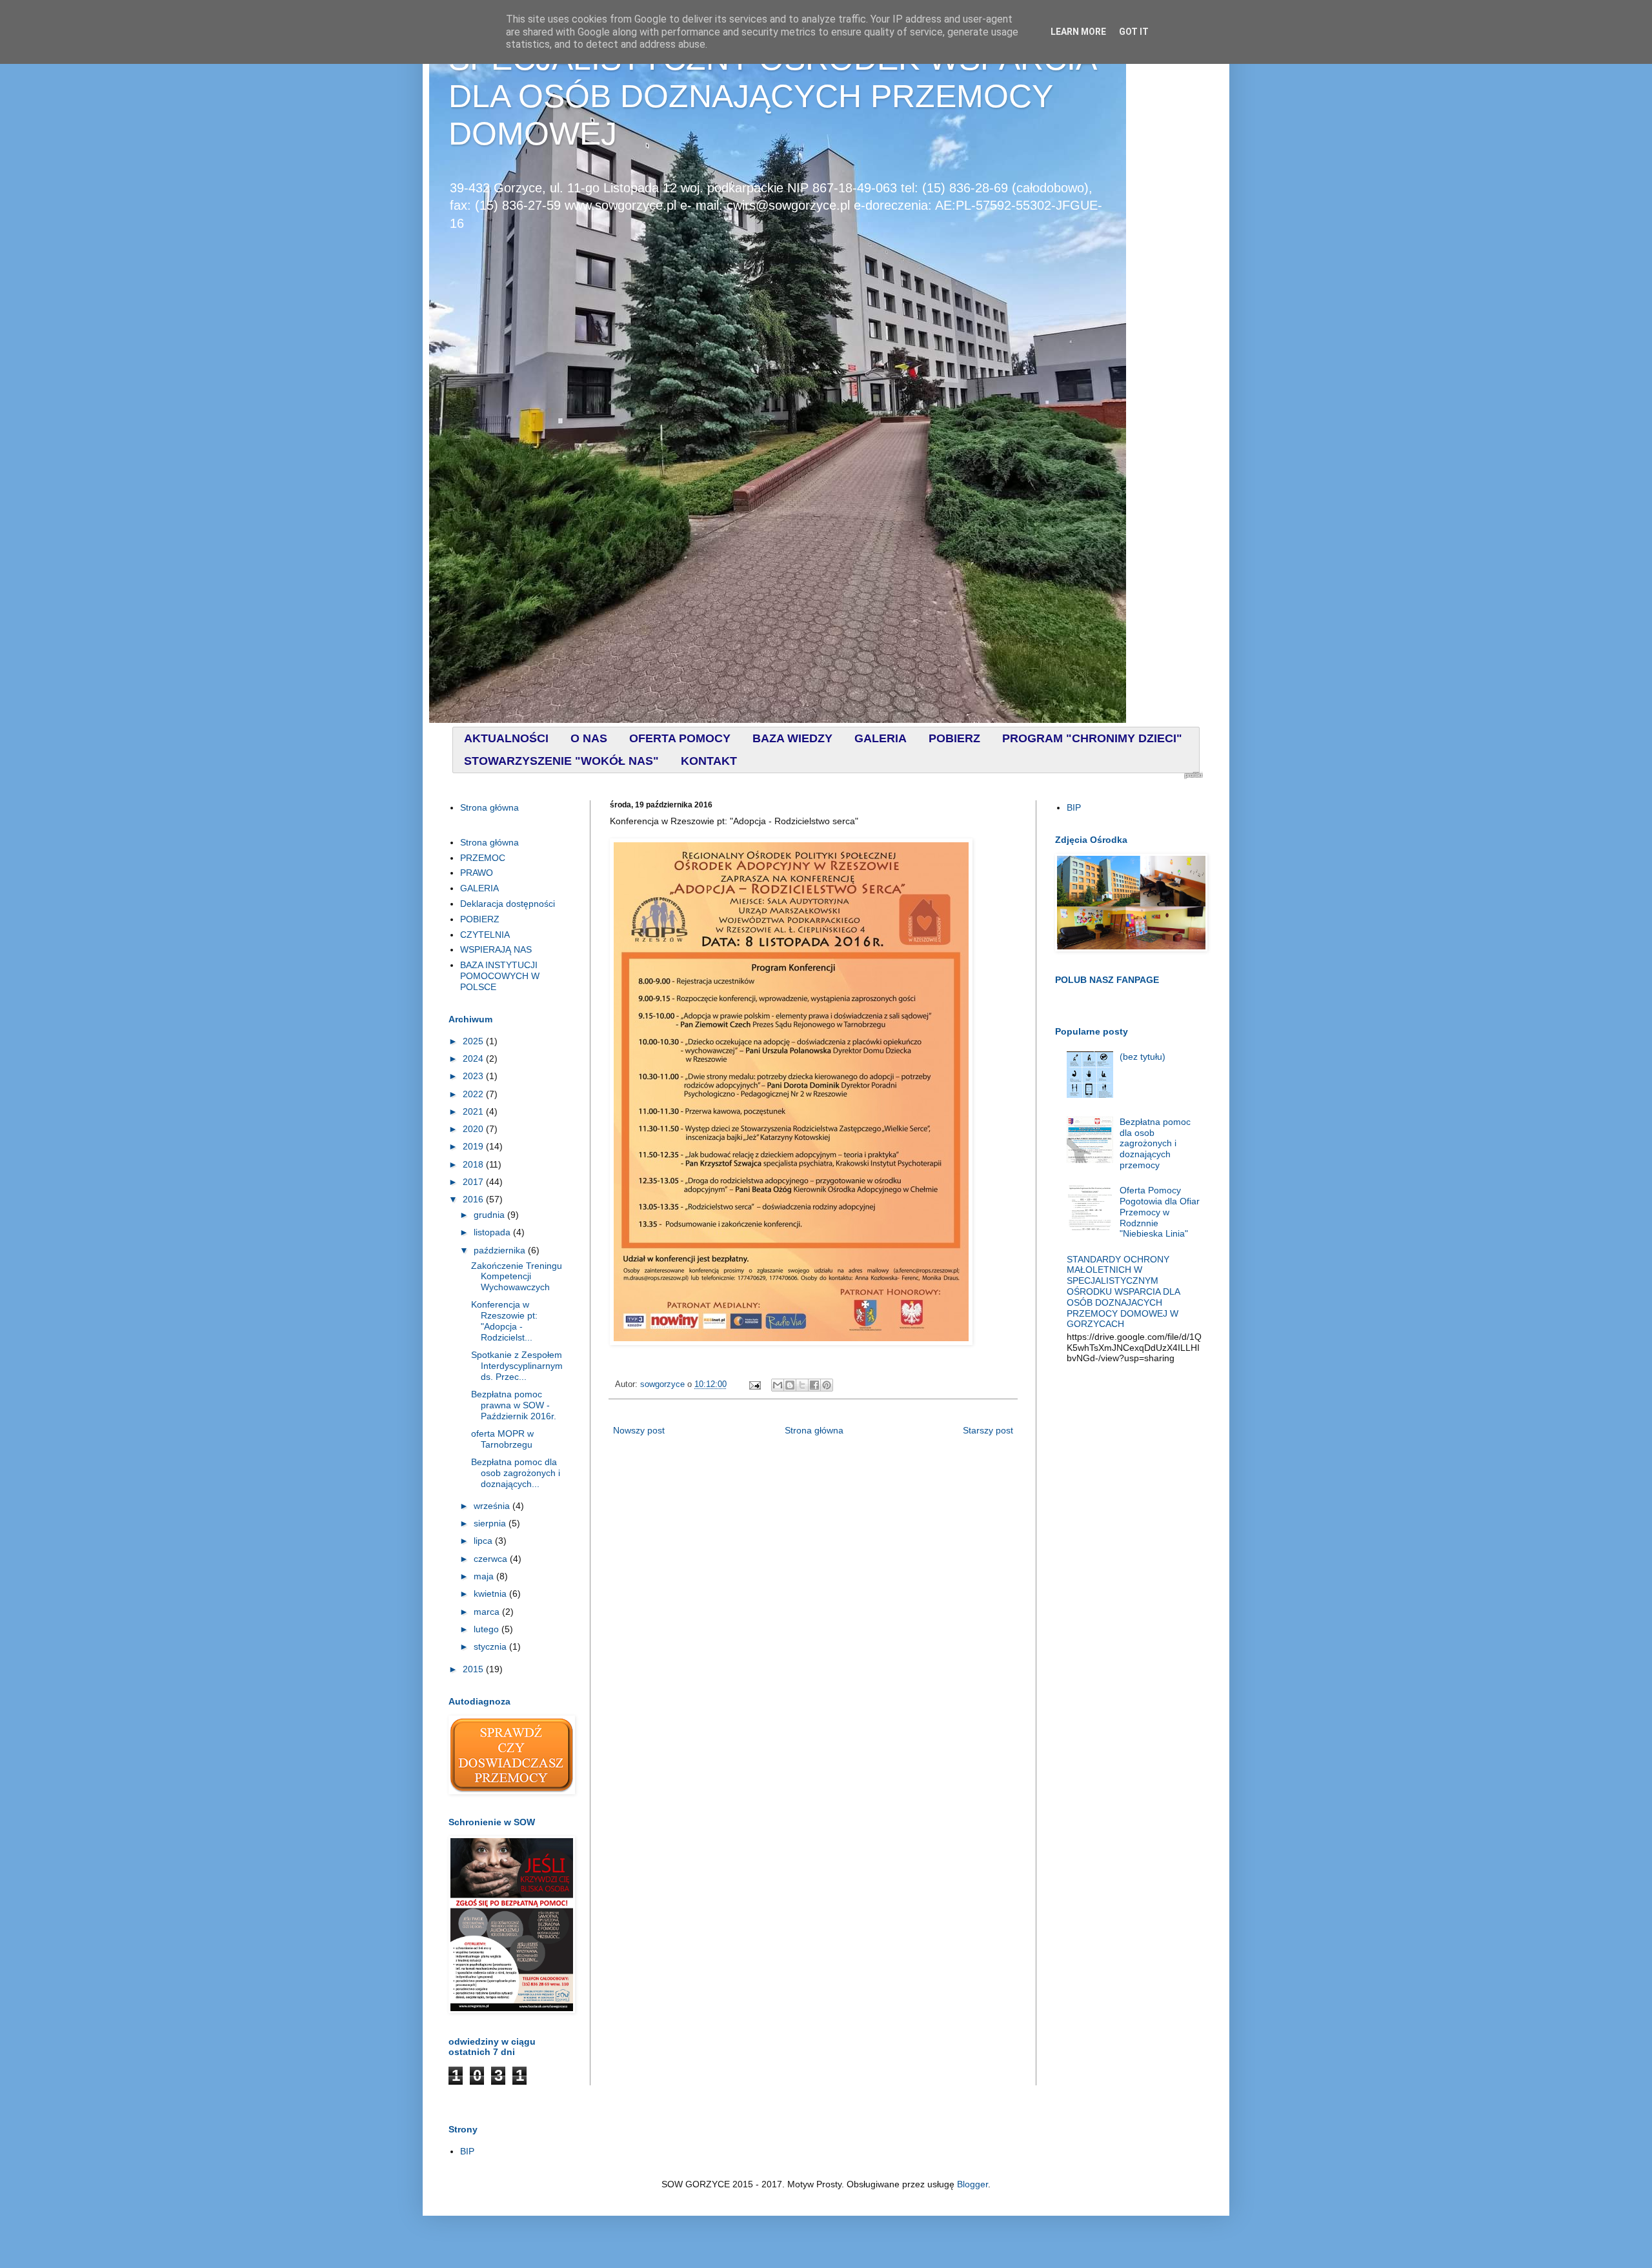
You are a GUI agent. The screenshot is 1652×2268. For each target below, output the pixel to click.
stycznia (491, 1646)
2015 (474, 1669)
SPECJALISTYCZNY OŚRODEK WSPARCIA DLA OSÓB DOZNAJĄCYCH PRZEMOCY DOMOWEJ (772, 96)
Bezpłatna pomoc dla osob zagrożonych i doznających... (516, 1473)
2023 (474, 1076)
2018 (474, 1164)
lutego (488, 1629)
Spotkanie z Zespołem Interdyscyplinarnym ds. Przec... (517, 1366)
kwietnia (491, 1594)
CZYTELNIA (485, 935)
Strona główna (814, 1430)
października (501, 1250)
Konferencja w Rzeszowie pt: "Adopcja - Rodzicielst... (504, 1321)
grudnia (490, 1215)
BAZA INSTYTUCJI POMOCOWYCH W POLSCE (500, 976)
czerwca (492, 1559)
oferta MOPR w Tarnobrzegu (502, 1439)
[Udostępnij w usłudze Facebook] (814, 1385)
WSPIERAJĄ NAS (496, 949)
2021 (474, 1111)
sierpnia (491, 1523)
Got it (1134, 32)
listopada (493, 1232)
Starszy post (988, 1430)
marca (488, 1612)
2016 (474, 1199)
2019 (474, 1146)
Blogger (972, 2184)
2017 (474, 1182)
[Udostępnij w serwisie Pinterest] (827, 1385)
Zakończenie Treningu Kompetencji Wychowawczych (517, 1277)
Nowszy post (639, 1430)
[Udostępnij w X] (802, 1385)
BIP (1074, 807)
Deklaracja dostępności (508, 904)
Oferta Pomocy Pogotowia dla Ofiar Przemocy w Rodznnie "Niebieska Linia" (1160, 1212)
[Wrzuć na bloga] (790, 1385)
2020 (474, 1129)
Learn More (1078, 32)
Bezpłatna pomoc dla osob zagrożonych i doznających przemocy (1155, 1143)
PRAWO (477, 873)
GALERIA (479, 888)
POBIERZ (480, 919)
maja (485, 1576)
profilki (1194, 775)
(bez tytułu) (1143, 1057)
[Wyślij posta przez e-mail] (754, 1384)
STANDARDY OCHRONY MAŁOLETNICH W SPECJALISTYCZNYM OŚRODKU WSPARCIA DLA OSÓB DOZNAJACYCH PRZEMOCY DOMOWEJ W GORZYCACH (1123, 1292)
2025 (474, 1041)
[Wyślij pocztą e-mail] (778, 1385)
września (493, 1506)
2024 (474, 1058)
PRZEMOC (483, 858)
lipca (484, 1541)
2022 (474, 1094)
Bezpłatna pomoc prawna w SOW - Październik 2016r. (514, 1405)
